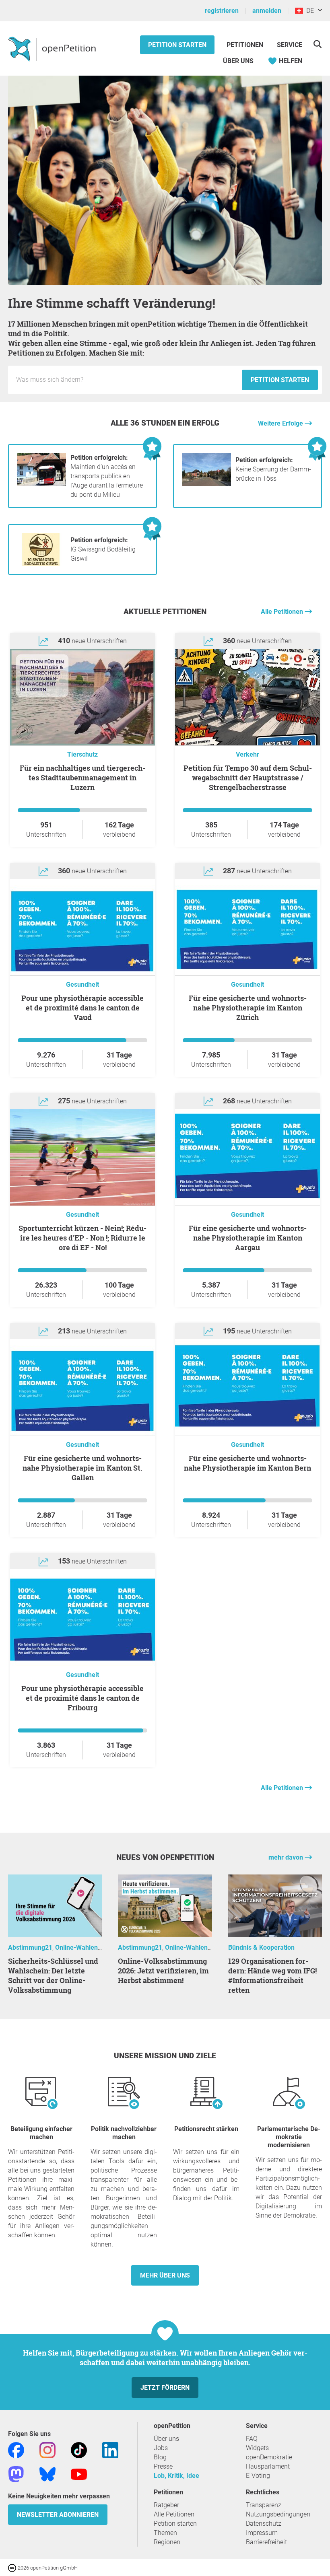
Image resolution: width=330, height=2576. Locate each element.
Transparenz (264, 2505)
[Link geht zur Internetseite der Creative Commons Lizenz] (13, 2567)
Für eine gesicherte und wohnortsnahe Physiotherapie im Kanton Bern (248, 1463)
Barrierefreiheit (266, 2542)
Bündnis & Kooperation (261, 1947)
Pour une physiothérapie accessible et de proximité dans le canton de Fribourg (82, 1698)
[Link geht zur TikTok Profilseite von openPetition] (79, 2449)
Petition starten (177, 45)
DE (308, 11)
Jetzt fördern (165, 2388)
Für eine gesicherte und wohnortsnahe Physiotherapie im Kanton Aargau (248, 1238)
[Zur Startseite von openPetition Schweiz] (53, 49)
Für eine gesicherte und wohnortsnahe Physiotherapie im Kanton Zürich (248, 1008)
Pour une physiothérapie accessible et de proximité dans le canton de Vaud (82, 1008)
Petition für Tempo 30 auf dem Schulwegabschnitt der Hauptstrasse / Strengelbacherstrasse (248, 778)
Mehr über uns (165, 2275)
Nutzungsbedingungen (278, 2514)
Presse (163, 2466)
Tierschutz (82, 754)
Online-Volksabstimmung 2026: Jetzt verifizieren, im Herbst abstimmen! (163, 1971)
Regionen (167, 2542)
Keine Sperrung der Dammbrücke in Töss (273, 469)
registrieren (222, 11)
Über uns (166, 2439)
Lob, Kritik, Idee (176, 2476)
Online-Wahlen (76, 1947)
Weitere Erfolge (281, 423)
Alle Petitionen (283, 612)
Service (290, 45)
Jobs (161, 2448)
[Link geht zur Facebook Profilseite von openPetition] (16, 2449)
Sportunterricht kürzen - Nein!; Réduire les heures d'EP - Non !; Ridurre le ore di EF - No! (82, 1238)
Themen (165, 2533)
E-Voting (258, 2476)
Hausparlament (268, 2466)
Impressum (262, 2533)
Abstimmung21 (30, 1947)
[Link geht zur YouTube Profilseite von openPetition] (79, 2474)
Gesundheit (82, 985)
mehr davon (287, 1857)
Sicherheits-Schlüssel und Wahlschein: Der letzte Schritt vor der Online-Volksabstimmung (53, 1975)
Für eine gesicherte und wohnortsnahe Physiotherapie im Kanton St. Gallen (82, 1468)
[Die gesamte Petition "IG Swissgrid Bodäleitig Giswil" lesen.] (41, 564)
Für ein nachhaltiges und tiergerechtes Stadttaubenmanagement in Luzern (82, 778)
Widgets (257, 2448)
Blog (160, 2457)
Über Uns (238, 61)
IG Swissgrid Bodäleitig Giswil (103, 549)
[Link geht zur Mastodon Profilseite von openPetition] (16, 2474)
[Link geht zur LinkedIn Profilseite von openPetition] (110, 2449)
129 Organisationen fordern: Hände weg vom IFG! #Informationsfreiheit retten (272, 1975)
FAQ (252, 2439)
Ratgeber (166, 2505)
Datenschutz (264, 2524)
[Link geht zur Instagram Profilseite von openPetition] (47, 2449)
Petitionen (246, 45)
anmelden (267, 11)
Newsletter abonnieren (58, 2515)
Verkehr (248, 754)
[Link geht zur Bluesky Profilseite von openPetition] (47, 2474)
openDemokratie (269, 2457)
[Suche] (317, 44)
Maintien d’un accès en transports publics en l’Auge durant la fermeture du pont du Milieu (107, 476)
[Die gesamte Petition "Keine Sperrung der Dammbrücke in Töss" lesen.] (206, 484)
